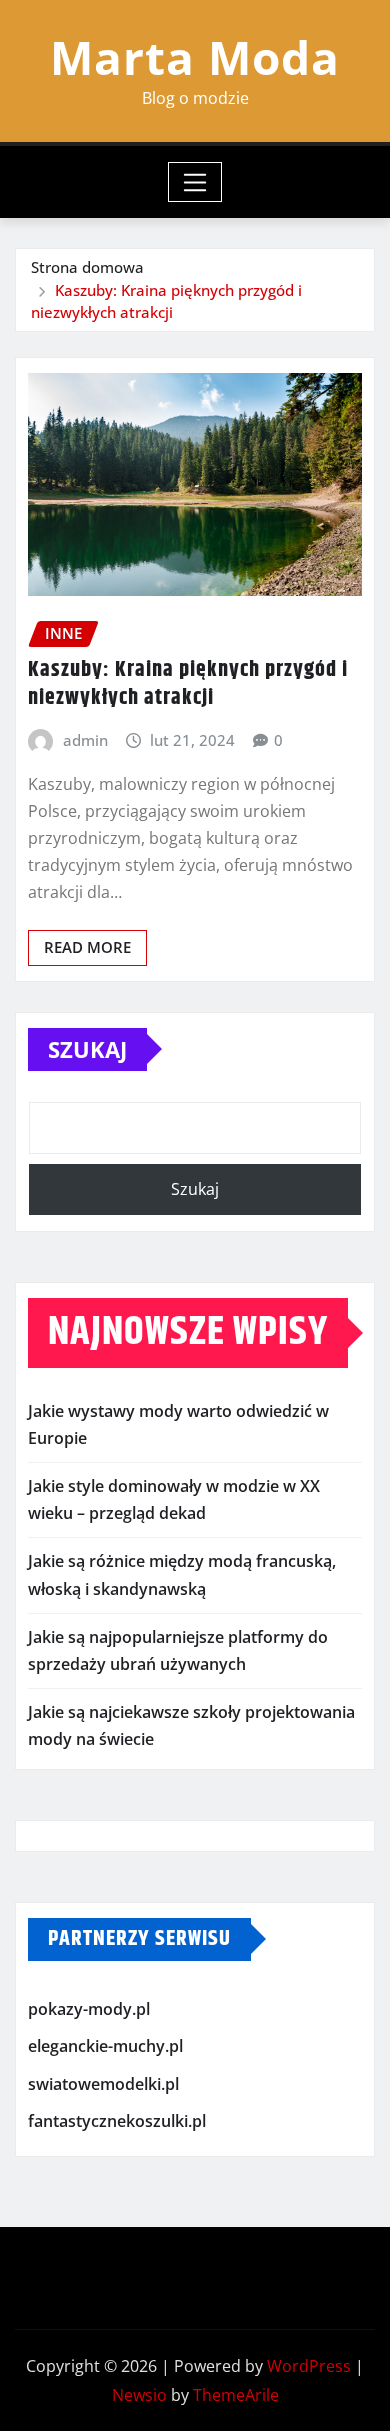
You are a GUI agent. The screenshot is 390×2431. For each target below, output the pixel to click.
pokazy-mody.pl (89, 2009)
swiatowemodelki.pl (103, 2084)
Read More (87, 947)
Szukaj (87, 1049)
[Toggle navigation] (195, 182)
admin (85, 740)
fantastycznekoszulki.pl (117, 2121)
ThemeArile (236, 2395)
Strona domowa (87, 267)
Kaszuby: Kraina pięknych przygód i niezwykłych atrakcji (188, 684)
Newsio (139, 2395)
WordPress (309, 2366)
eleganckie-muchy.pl (105, 2046)
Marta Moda (195, 57)
